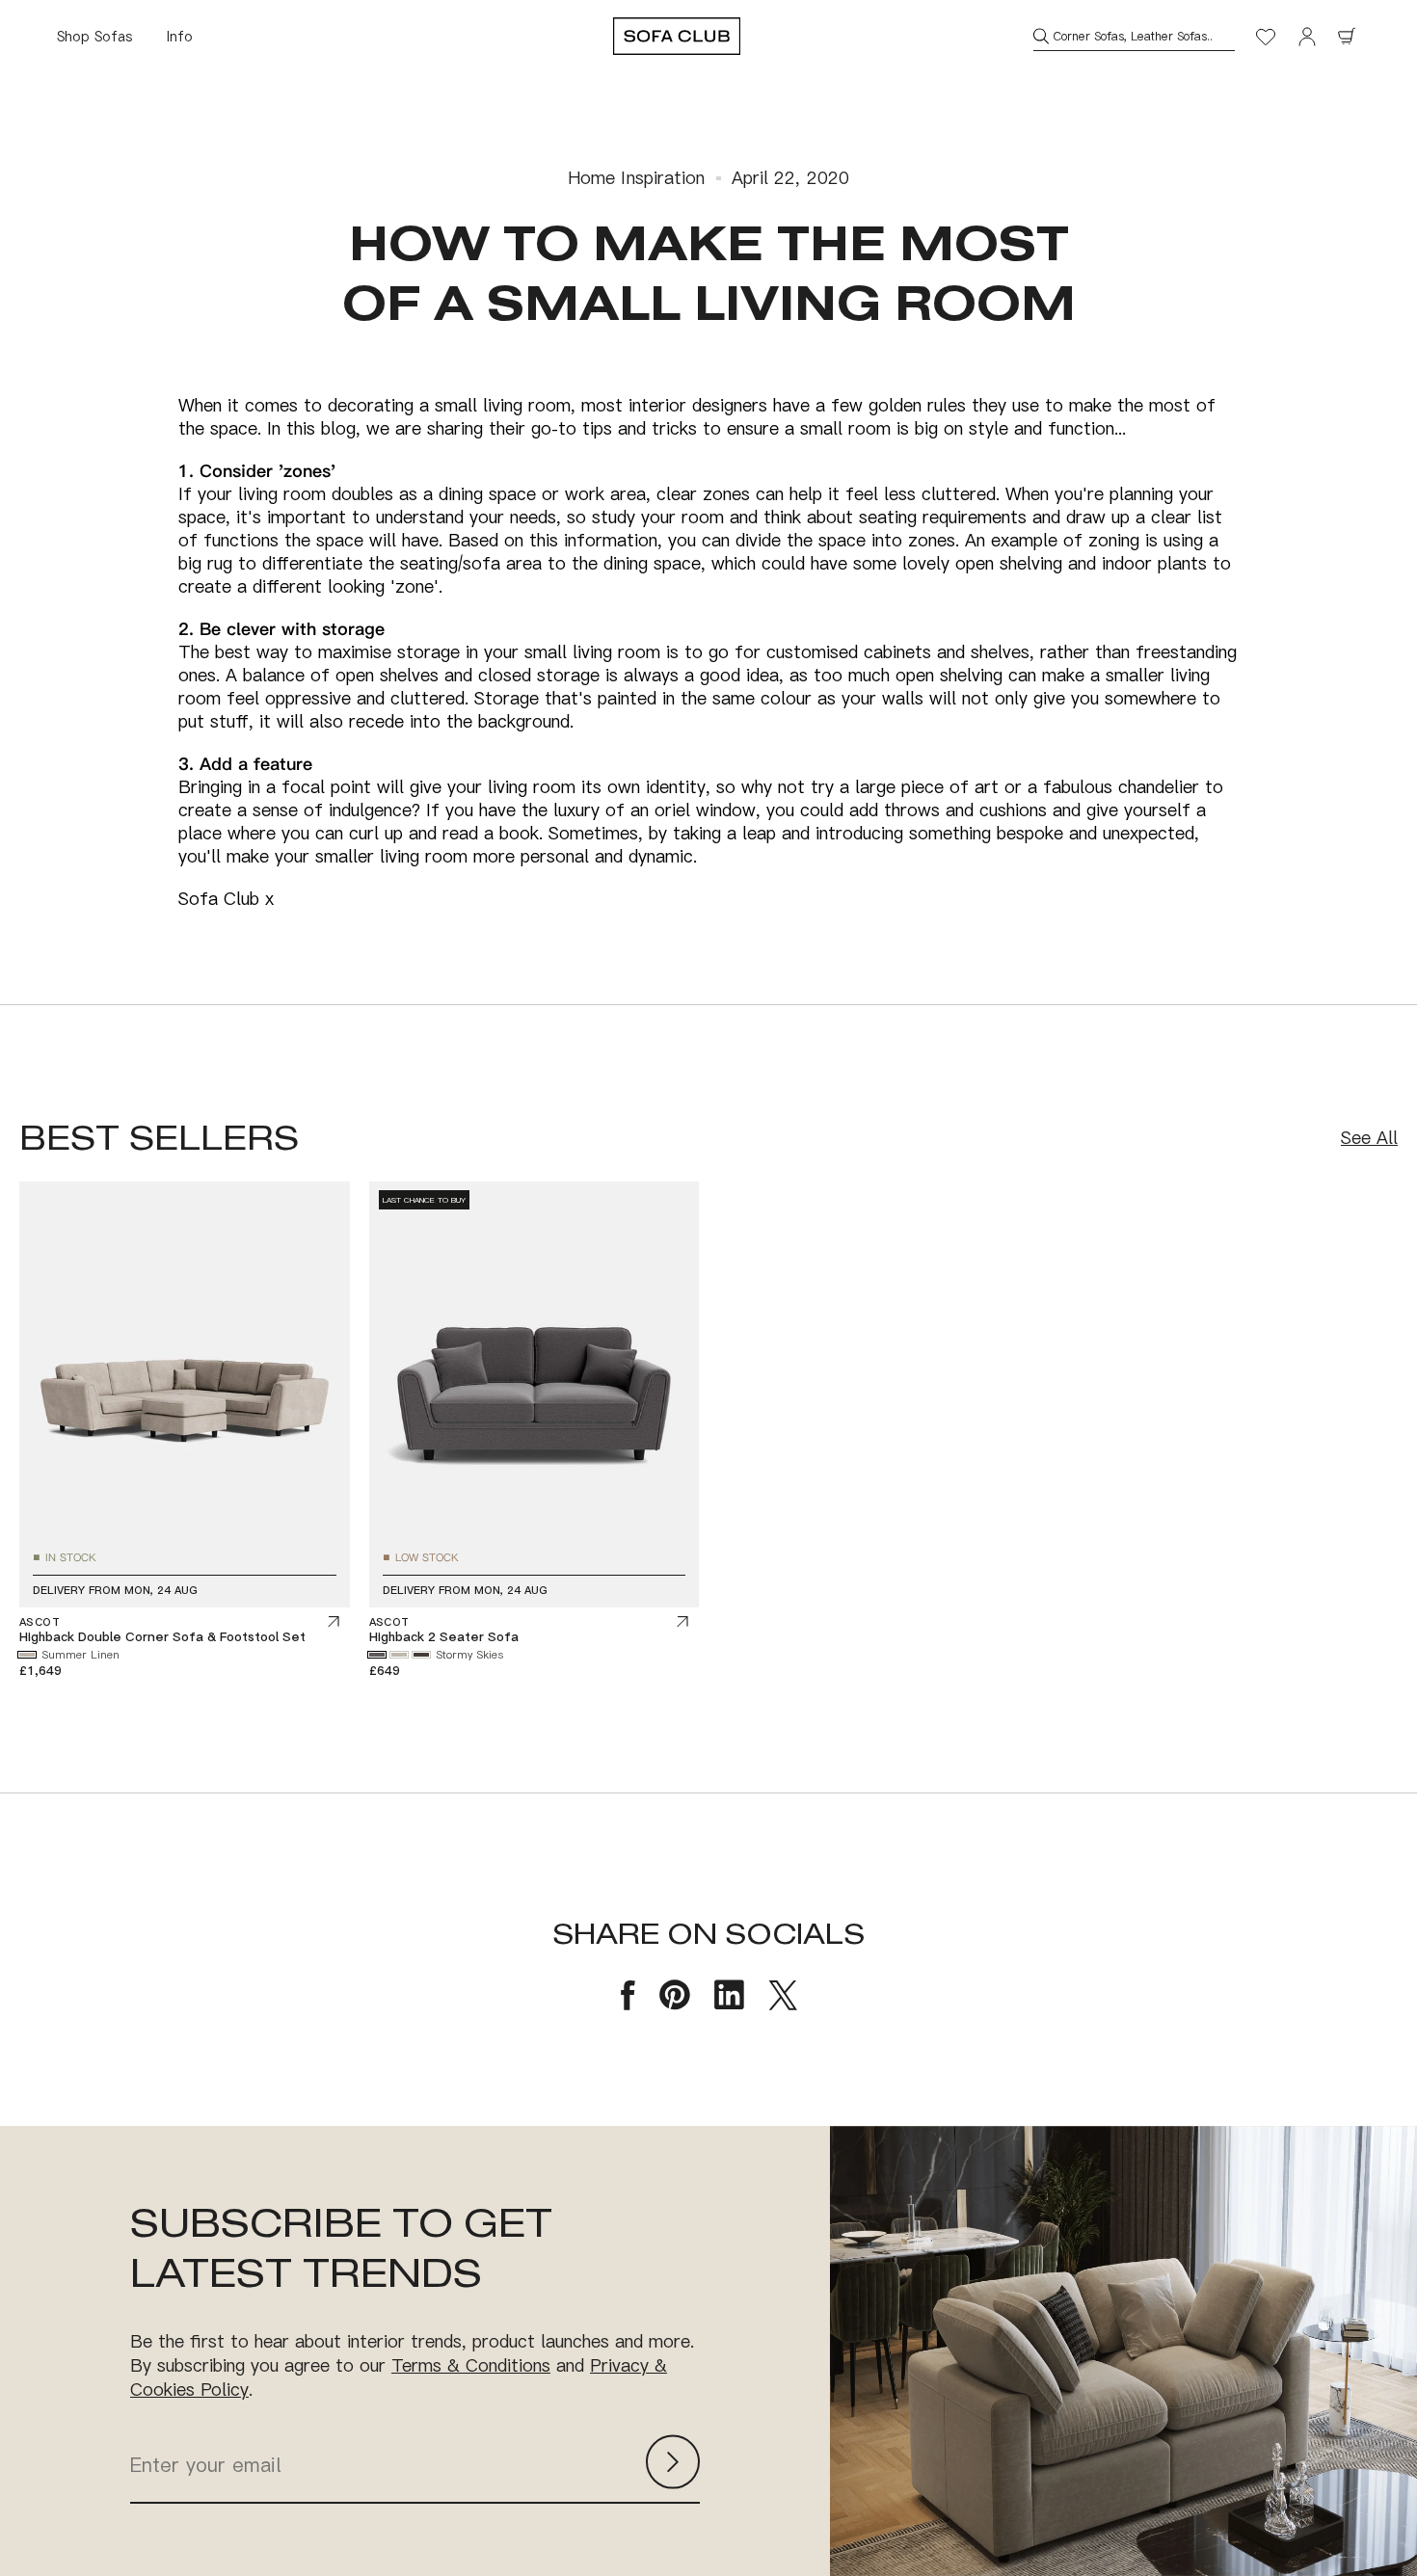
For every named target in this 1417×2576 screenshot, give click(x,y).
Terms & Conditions (471, 2365)
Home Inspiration (637, 178)
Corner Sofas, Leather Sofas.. (1133, 36)
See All (1369, 1138)
